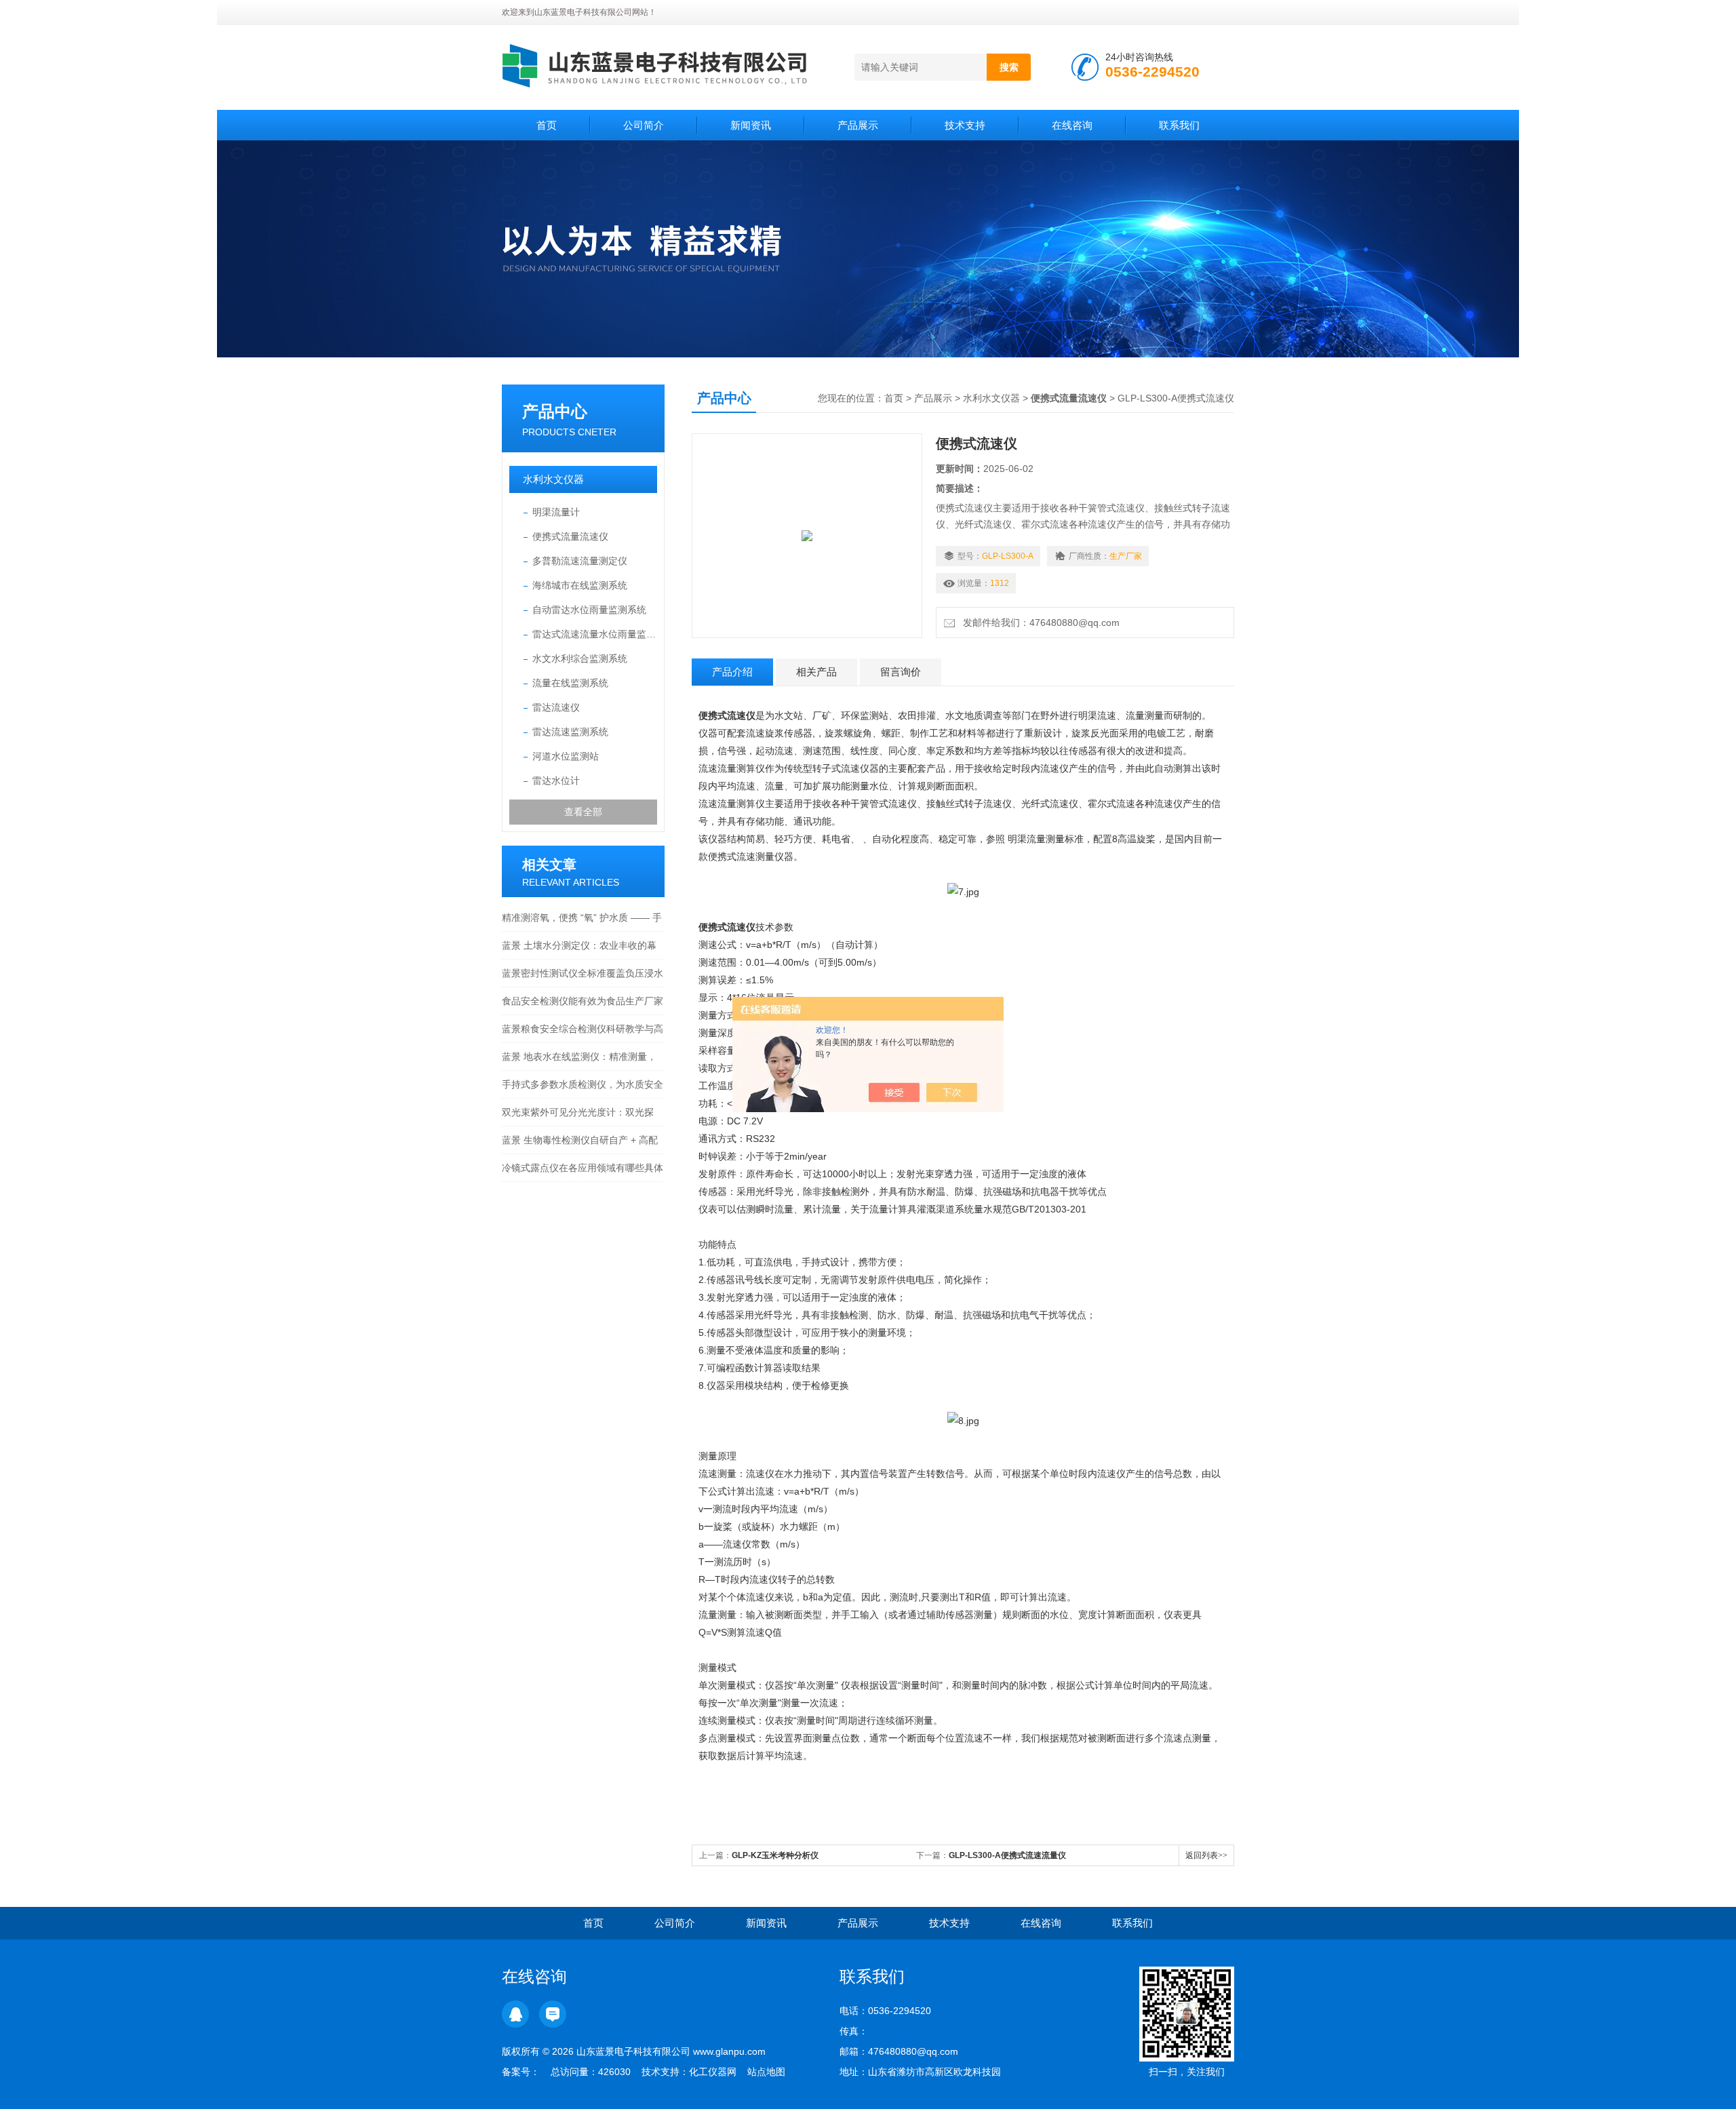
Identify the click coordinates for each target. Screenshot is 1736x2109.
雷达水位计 (556, 781)
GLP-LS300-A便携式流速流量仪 (1007, 1855)
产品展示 (858, 125)
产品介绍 (732, 672)
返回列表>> (1206, 1855)
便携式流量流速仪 (570, 536)
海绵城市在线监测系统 (580, 585)
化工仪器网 (713, 2072)
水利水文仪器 (553, 479)
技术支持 (965, 125)
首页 (547, 125)
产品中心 (555, 411)
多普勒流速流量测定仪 (580, 561)
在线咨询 (1072, 125)
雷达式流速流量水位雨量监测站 (595, 634)
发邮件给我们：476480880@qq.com (1039, 623)
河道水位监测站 (566, 756)
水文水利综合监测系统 (580, 658)
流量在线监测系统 (570, 683)
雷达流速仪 (556, 707)
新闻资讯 (751, 125)
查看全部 (583, 812)
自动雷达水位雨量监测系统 (589, 610)
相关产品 (816, 672)
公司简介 (644, 125)
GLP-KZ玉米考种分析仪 (775, 1855)
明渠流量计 (556, 512)
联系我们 (1179, 125)
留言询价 (901, 672)
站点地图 (766, 2072)
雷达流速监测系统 (570, 732)
